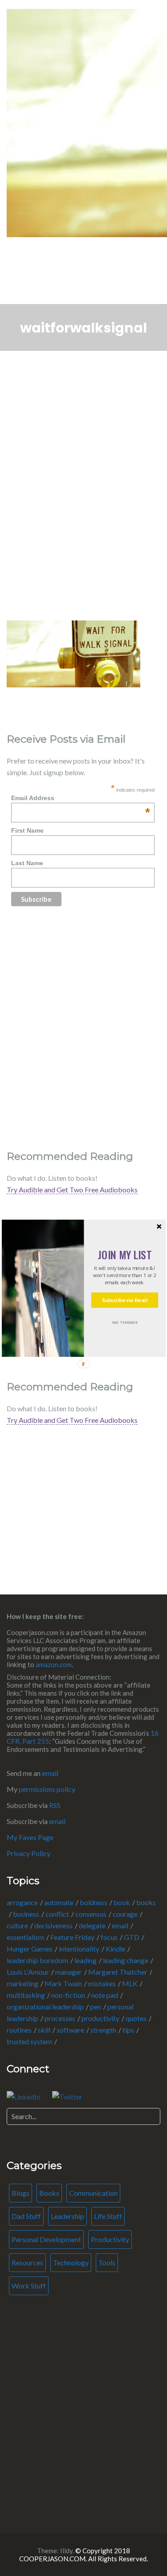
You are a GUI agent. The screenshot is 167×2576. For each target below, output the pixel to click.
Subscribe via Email (124, 1300)
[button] (124, 1254)
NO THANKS (124, 1322)
